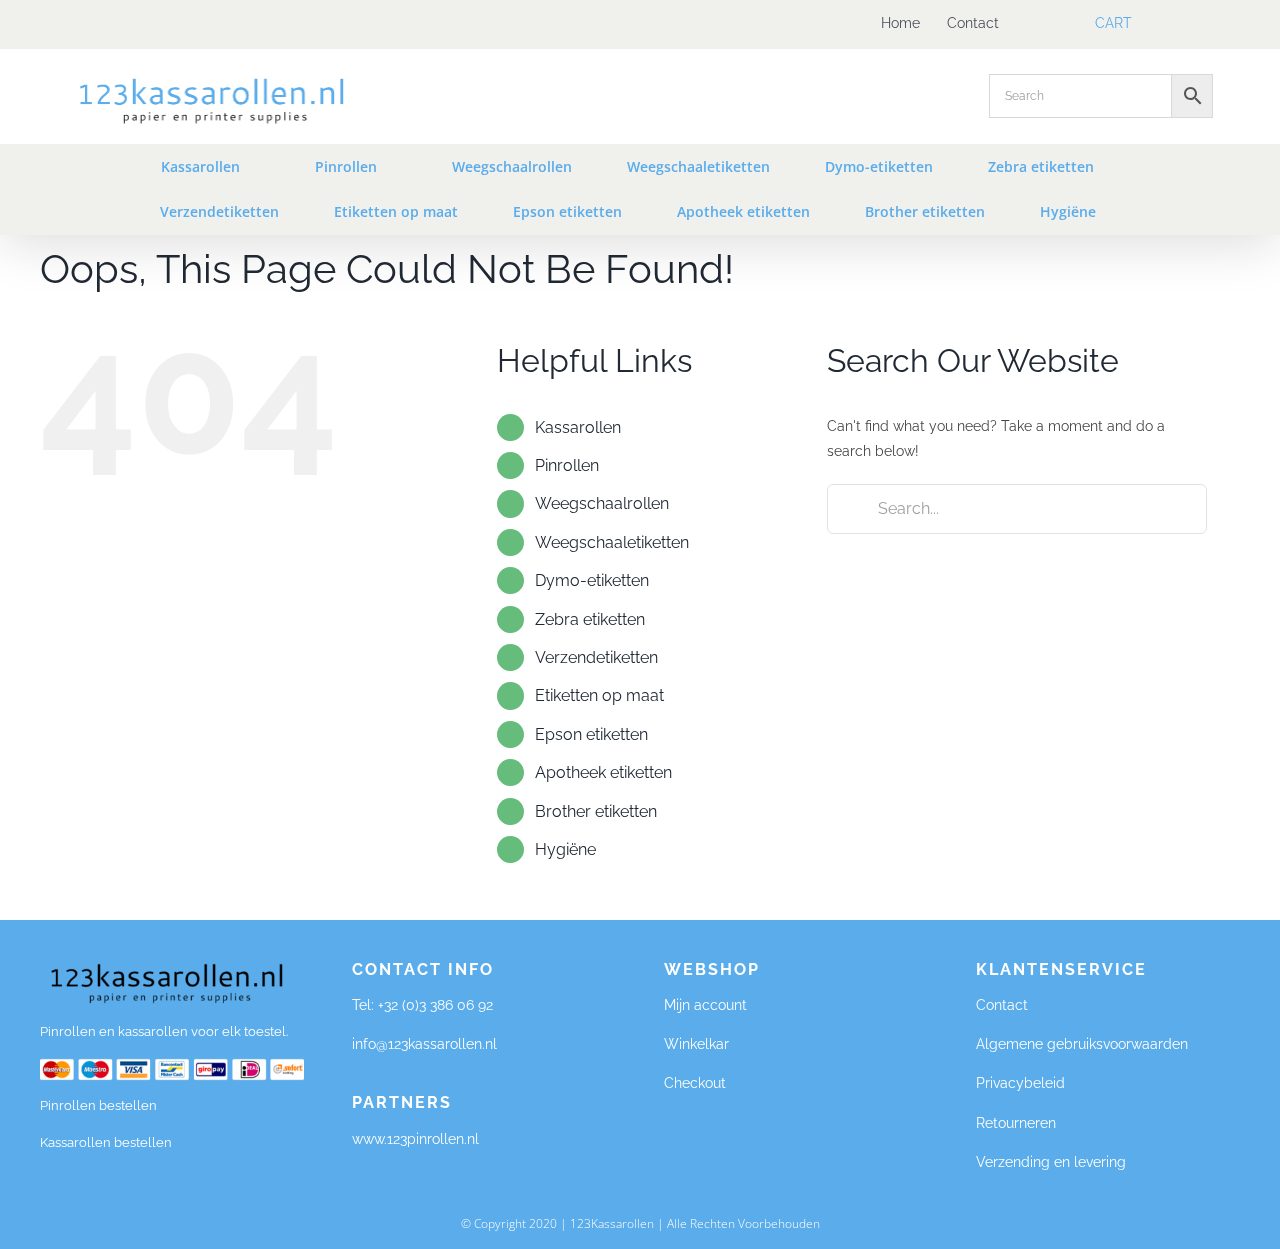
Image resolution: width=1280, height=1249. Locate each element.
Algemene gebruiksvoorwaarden (1082, 1044)
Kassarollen (578, 427)
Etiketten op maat (599, 695)
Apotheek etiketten (603, 772)
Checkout (695, 1083)
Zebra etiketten (590, 619)
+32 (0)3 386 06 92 (435, 1005)
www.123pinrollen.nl (417, 1139)
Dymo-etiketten (592, 580)
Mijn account (705, 1005)
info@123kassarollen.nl (424, 1044)
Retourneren (1016, 1123)
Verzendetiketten (596, 657)
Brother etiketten (596, 811)
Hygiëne (565, 849)
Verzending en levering (1051, 1162)
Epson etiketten (591, 734)
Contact (1002, 1005)
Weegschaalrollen (602, 503)
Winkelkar (696, 1044)
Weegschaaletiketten (612, 542)
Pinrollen (567, 465)
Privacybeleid (1020, 1083)
